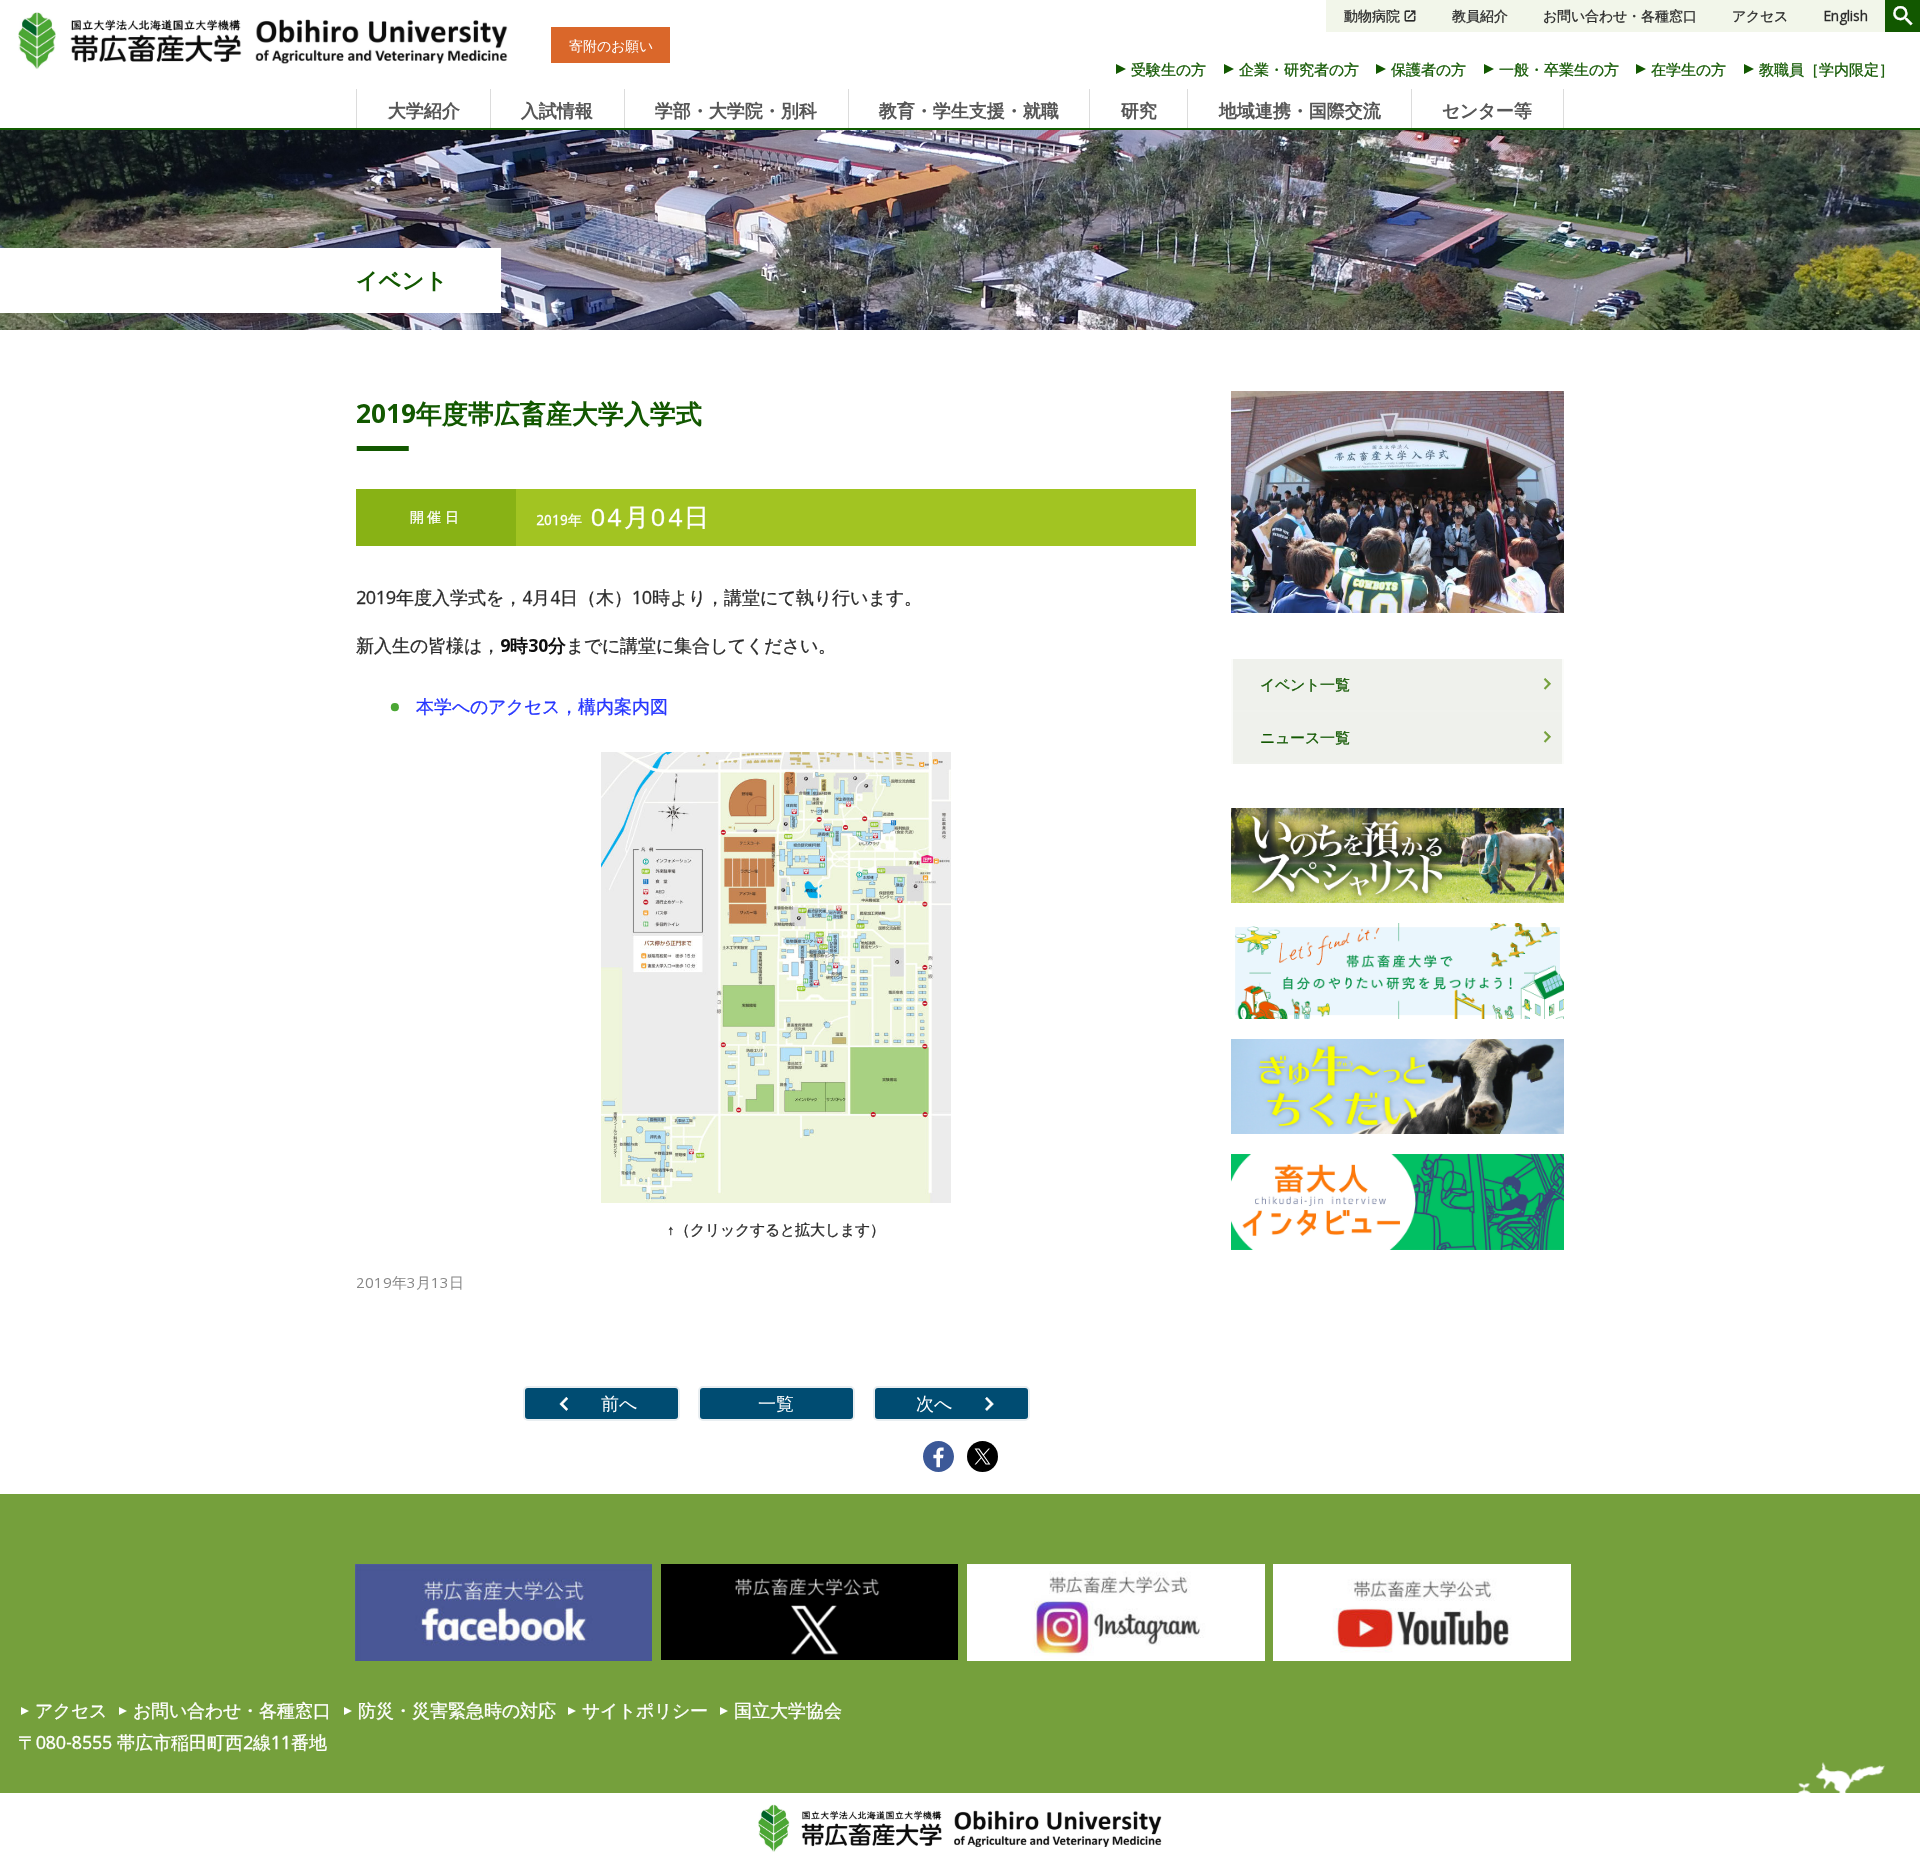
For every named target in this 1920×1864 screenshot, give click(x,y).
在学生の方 (1688, 69)
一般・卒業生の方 (1559, 69)
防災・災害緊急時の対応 (457, 1710)
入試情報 (557, 110)
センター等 (1487, 110)
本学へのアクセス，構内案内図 (542, 706)
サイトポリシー (645, 1710)
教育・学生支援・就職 (969, 110)
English (1845, 15)
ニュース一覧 (1305, 737)
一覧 (776, 1403)
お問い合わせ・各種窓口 (1620, 15)
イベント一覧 (1305, 684)
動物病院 (1372, 15)
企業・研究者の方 (1299, 69)
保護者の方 (1428, 69)
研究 (1139, 110)
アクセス (1760, 15)
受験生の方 (1168, 69)
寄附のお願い (611, 45)
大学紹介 (424, 110)
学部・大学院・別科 (736, 110)
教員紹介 (1480, 15)
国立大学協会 (788, 1710)
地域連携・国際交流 (1300, 110)
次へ (934, 1403)
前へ (619, 1403)
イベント (402, 279)
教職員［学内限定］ (1826, 69)
